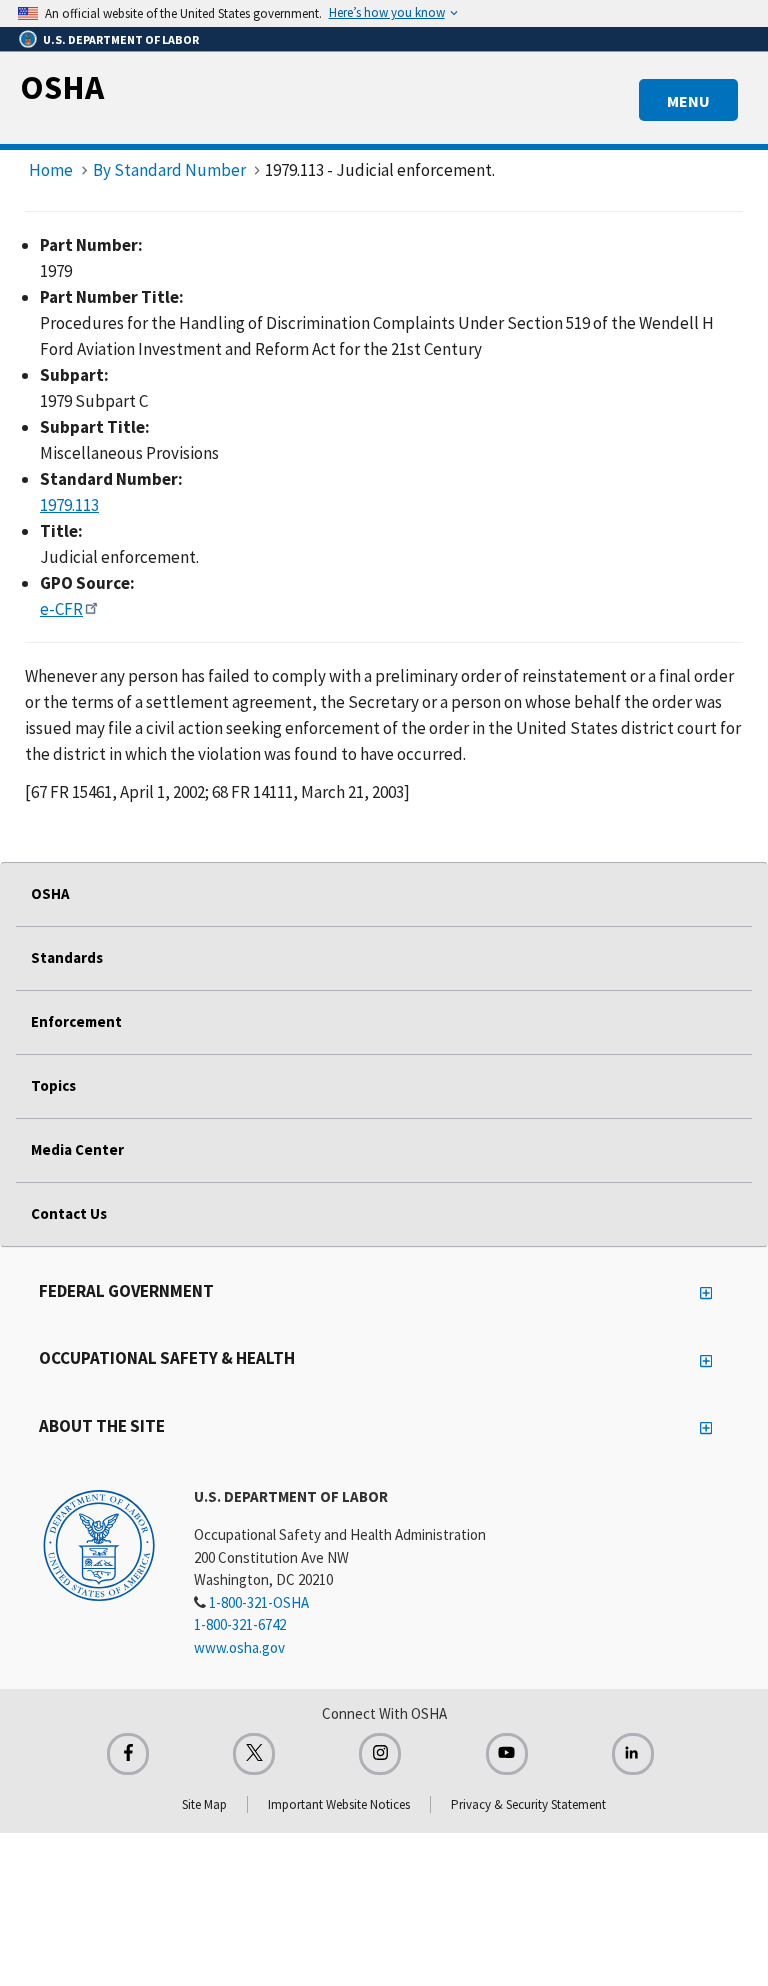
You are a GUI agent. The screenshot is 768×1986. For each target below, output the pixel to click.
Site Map (204, 1804)
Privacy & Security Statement (528, 1804)
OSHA (62, 87)
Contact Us (69, 1213)
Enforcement (76, 1021)
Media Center (77, 1149)
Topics (53, 1085)
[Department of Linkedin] (633, 1754)
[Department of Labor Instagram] (380, 1754)
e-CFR (61, 609)
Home (51, 170)
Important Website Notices (339, 1804)
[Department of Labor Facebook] (128, 1754)
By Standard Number (169, 170)
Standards (67, 957)
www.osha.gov (239, 1647)
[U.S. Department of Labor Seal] (99, 1544)
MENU (688, 101)
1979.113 (69, 505)
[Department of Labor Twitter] (254, 1754)
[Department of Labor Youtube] (507, 1754)
